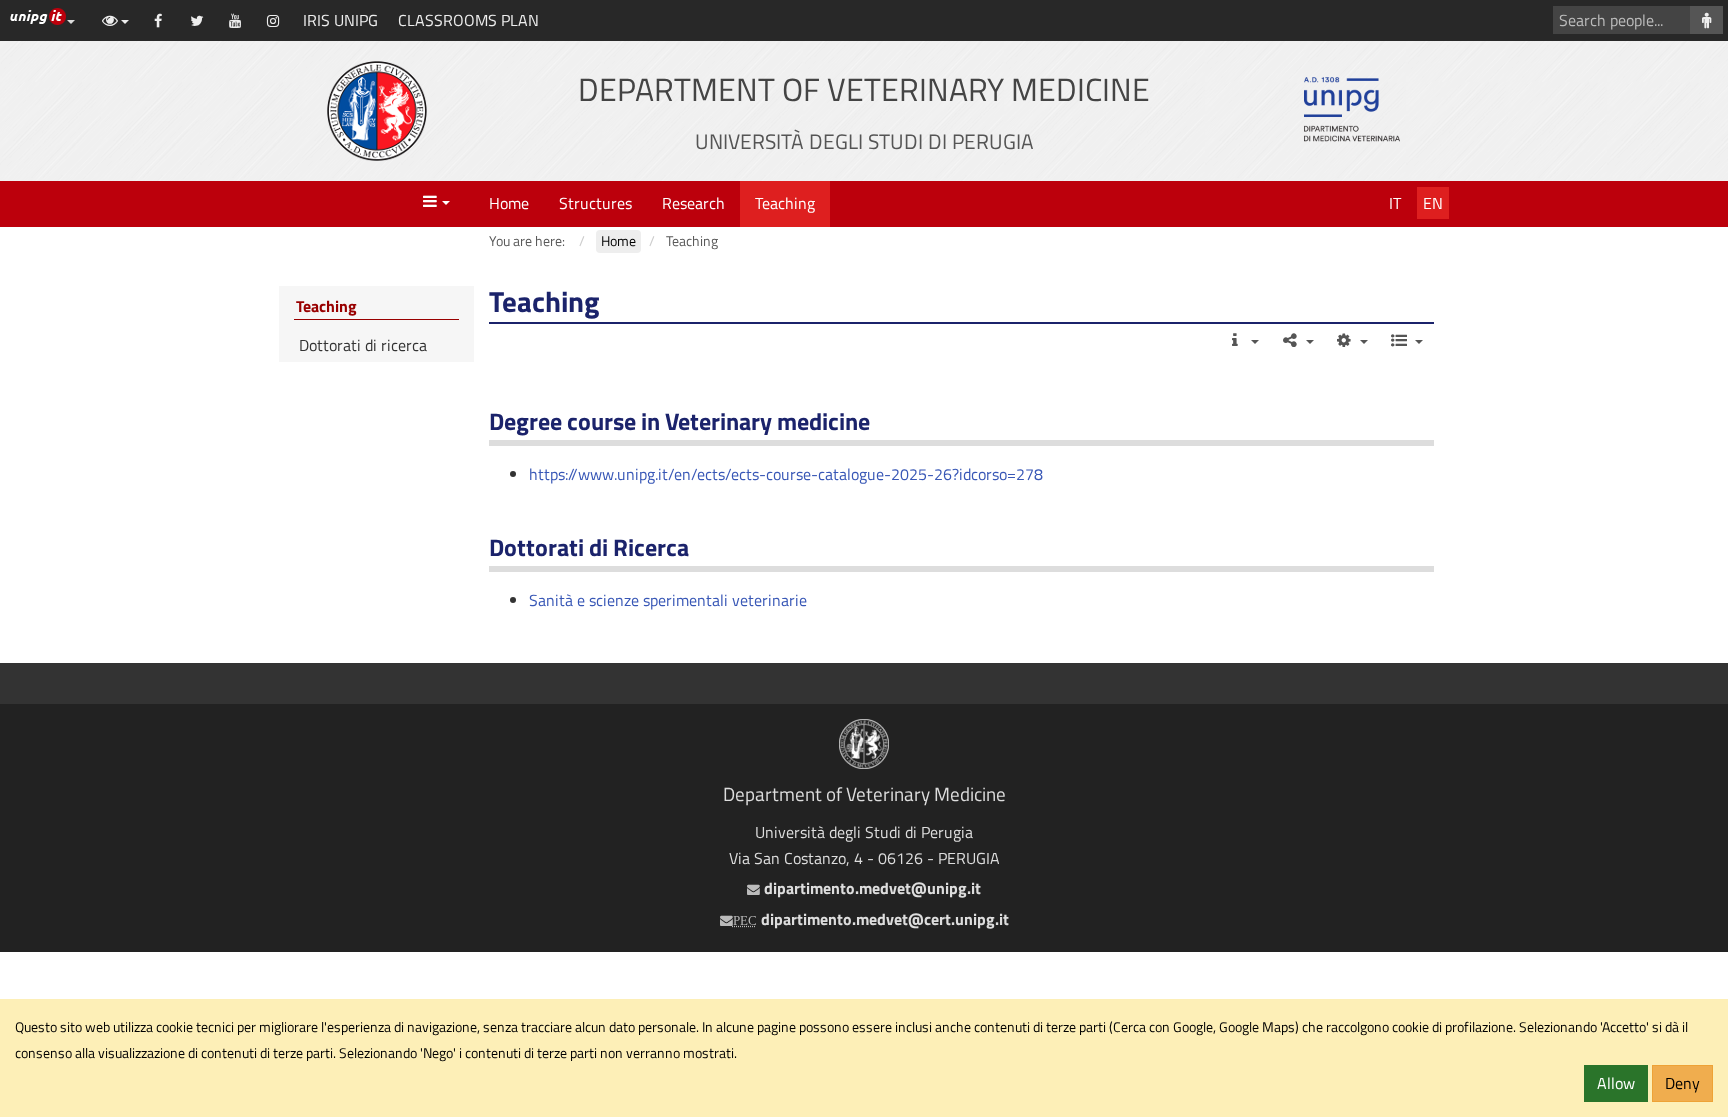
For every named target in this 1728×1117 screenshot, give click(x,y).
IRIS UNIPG (340, 20)
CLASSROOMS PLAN (468, 20)
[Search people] (1706, 20)
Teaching (785, 203)
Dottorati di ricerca (363, 345)
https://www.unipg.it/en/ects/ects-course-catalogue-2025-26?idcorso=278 (786, 474)
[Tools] (1351, 340)
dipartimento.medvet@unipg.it (870, 888)
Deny (1682, 1083)
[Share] (1296, 340)
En (1433, 203)
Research (693, 203)
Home (509, 203)
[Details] (1242, 340)
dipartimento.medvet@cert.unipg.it (871, 919)
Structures (595, 203)
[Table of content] (1405, 340)
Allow (1616, 1083)
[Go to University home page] (377, 111)
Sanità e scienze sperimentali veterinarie (668, 600)
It (1395, 203)
